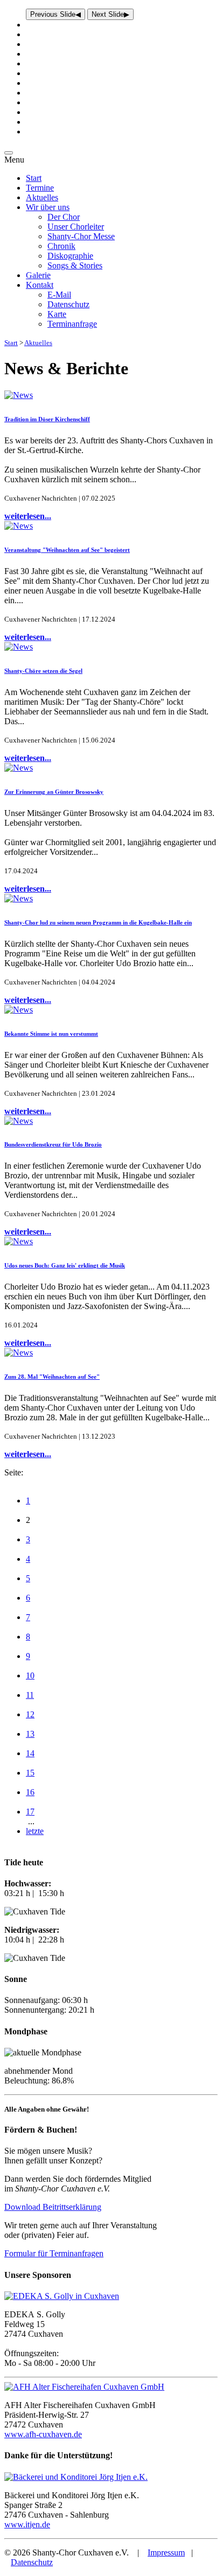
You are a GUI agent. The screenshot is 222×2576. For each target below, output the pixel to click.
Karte (57, 314)
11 (30, 1695)
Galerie (38, 275)
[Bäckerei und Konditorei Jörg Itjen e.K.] (76, 2477)
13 (30, 1734)
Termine (40, 188)
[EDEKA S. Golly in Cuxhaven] (62, 2296)
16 (30, 1792)
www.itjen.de (27, 2524)
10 (30, 1675)
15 (30, 1773)
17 (30, 1812)
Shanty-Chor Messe (81, 236)
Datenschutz (68, 304)
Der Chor (64, 217)
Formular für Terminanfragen (54, 2253)
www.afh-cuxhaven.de (43, 2434)
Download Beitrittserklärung (53, 2207)
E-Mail (59, 295)
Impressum (166, 2553)
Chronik (61, 246)
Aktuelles (42, 197)
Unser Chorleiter (76, 227)
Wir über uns (48, 207)
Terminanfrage (72, 324)
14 (30, 1753)
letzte (35, 1831)
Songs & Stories (75, 265)
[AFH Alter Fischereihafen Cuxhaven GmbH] (84, 2387)
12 (30, 1714)
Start (34, 178)
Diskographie (70, 256)
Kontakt (40, 285)
